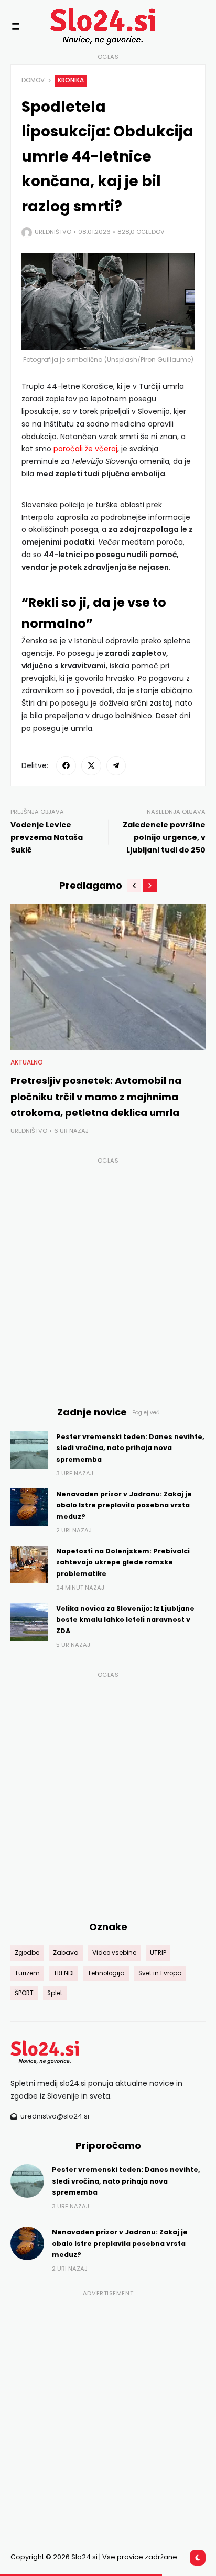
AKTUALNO (27, 1062)
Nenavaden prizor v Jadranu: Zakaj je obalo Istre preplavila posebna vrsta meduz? (124, 1505)
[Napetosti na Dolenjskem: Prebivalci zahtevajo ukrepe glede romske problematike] (29, 1564)
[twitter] (91, 766)
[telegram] (116, 766)
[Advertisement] (108, 1275)
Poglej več (146, 1413)
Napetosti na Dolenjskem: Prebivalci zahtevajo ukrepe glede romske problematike (123, 1562)
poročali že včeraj (85, 449)
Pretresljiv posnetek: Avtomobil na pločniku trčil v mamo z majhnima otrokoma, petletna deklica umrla (96, 1097)
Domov (33, 80)
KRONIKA (71, 80)
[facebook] (66, 766)
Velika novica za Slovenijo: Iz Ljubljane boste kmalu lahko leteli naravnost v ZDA (125, 1620)
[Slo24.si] (89, 26)
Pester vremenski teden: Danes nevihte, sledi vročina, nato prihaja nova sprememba (130, 1448)
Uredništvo (53, 232)
